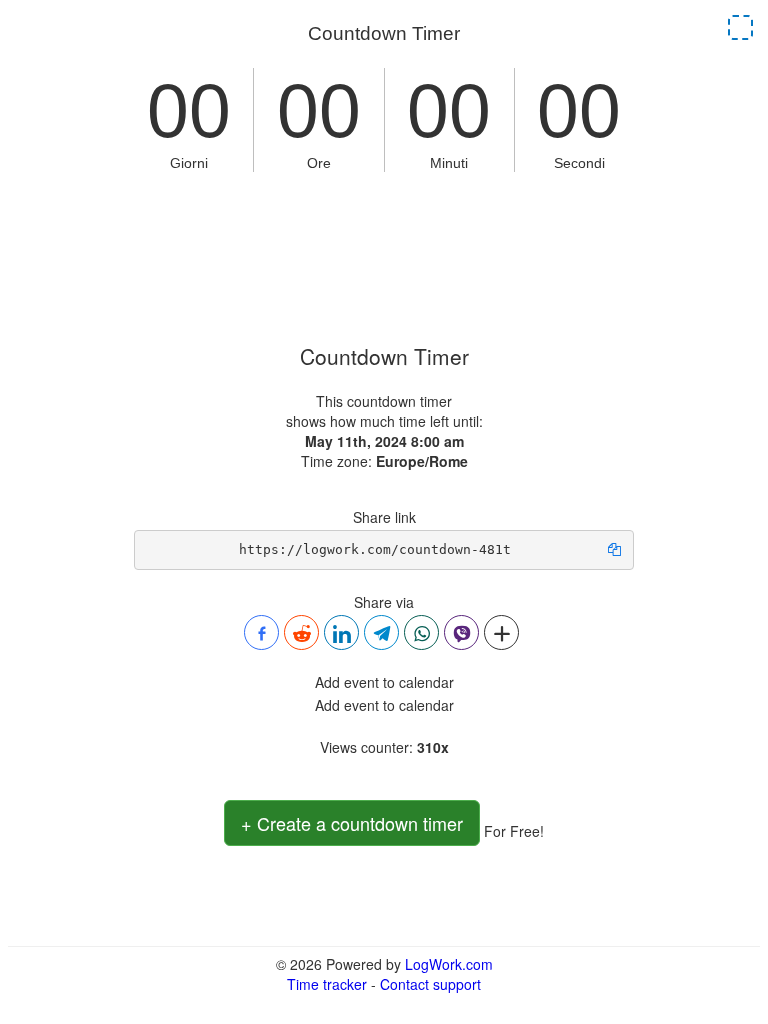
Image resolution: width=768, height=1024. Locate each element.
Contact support (430, 984)
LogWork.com (449, 964)
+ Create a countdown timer (352, 823)
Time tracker (327, 984)
